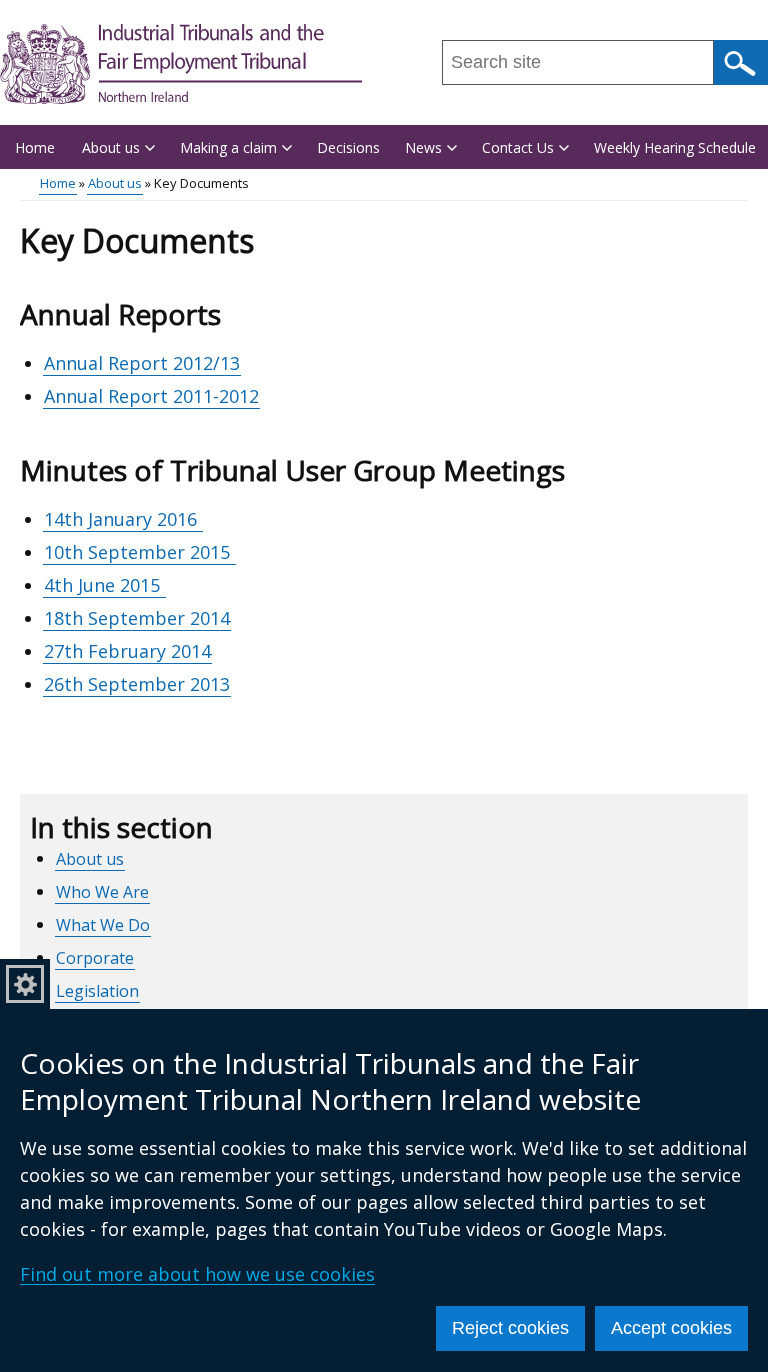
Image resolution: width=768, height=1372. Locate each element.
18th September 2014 (137, 618)
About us (115, 183)
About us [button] (111, 147)
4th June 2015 (104, 585)
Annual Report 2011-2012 (151, 396)
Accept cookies (671, 1328)
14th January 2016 (123, 519)
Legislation (97, 991)
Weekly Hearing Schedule (675, 147)
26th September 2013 (137, 684)
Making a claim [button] (228, 147)
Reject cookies (510, 1328)
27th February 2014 (127, 651)
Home (35, 147)
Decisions (348, 147)
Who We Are (102, 892)
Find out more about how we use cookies (197, 1274)
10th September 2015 (139, 552)
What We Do (103, 925)
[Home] (181, 64)
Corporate (95, 958)
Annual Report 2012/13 (142, 363)
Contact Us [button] (518, 147)
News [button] (423, 147)
